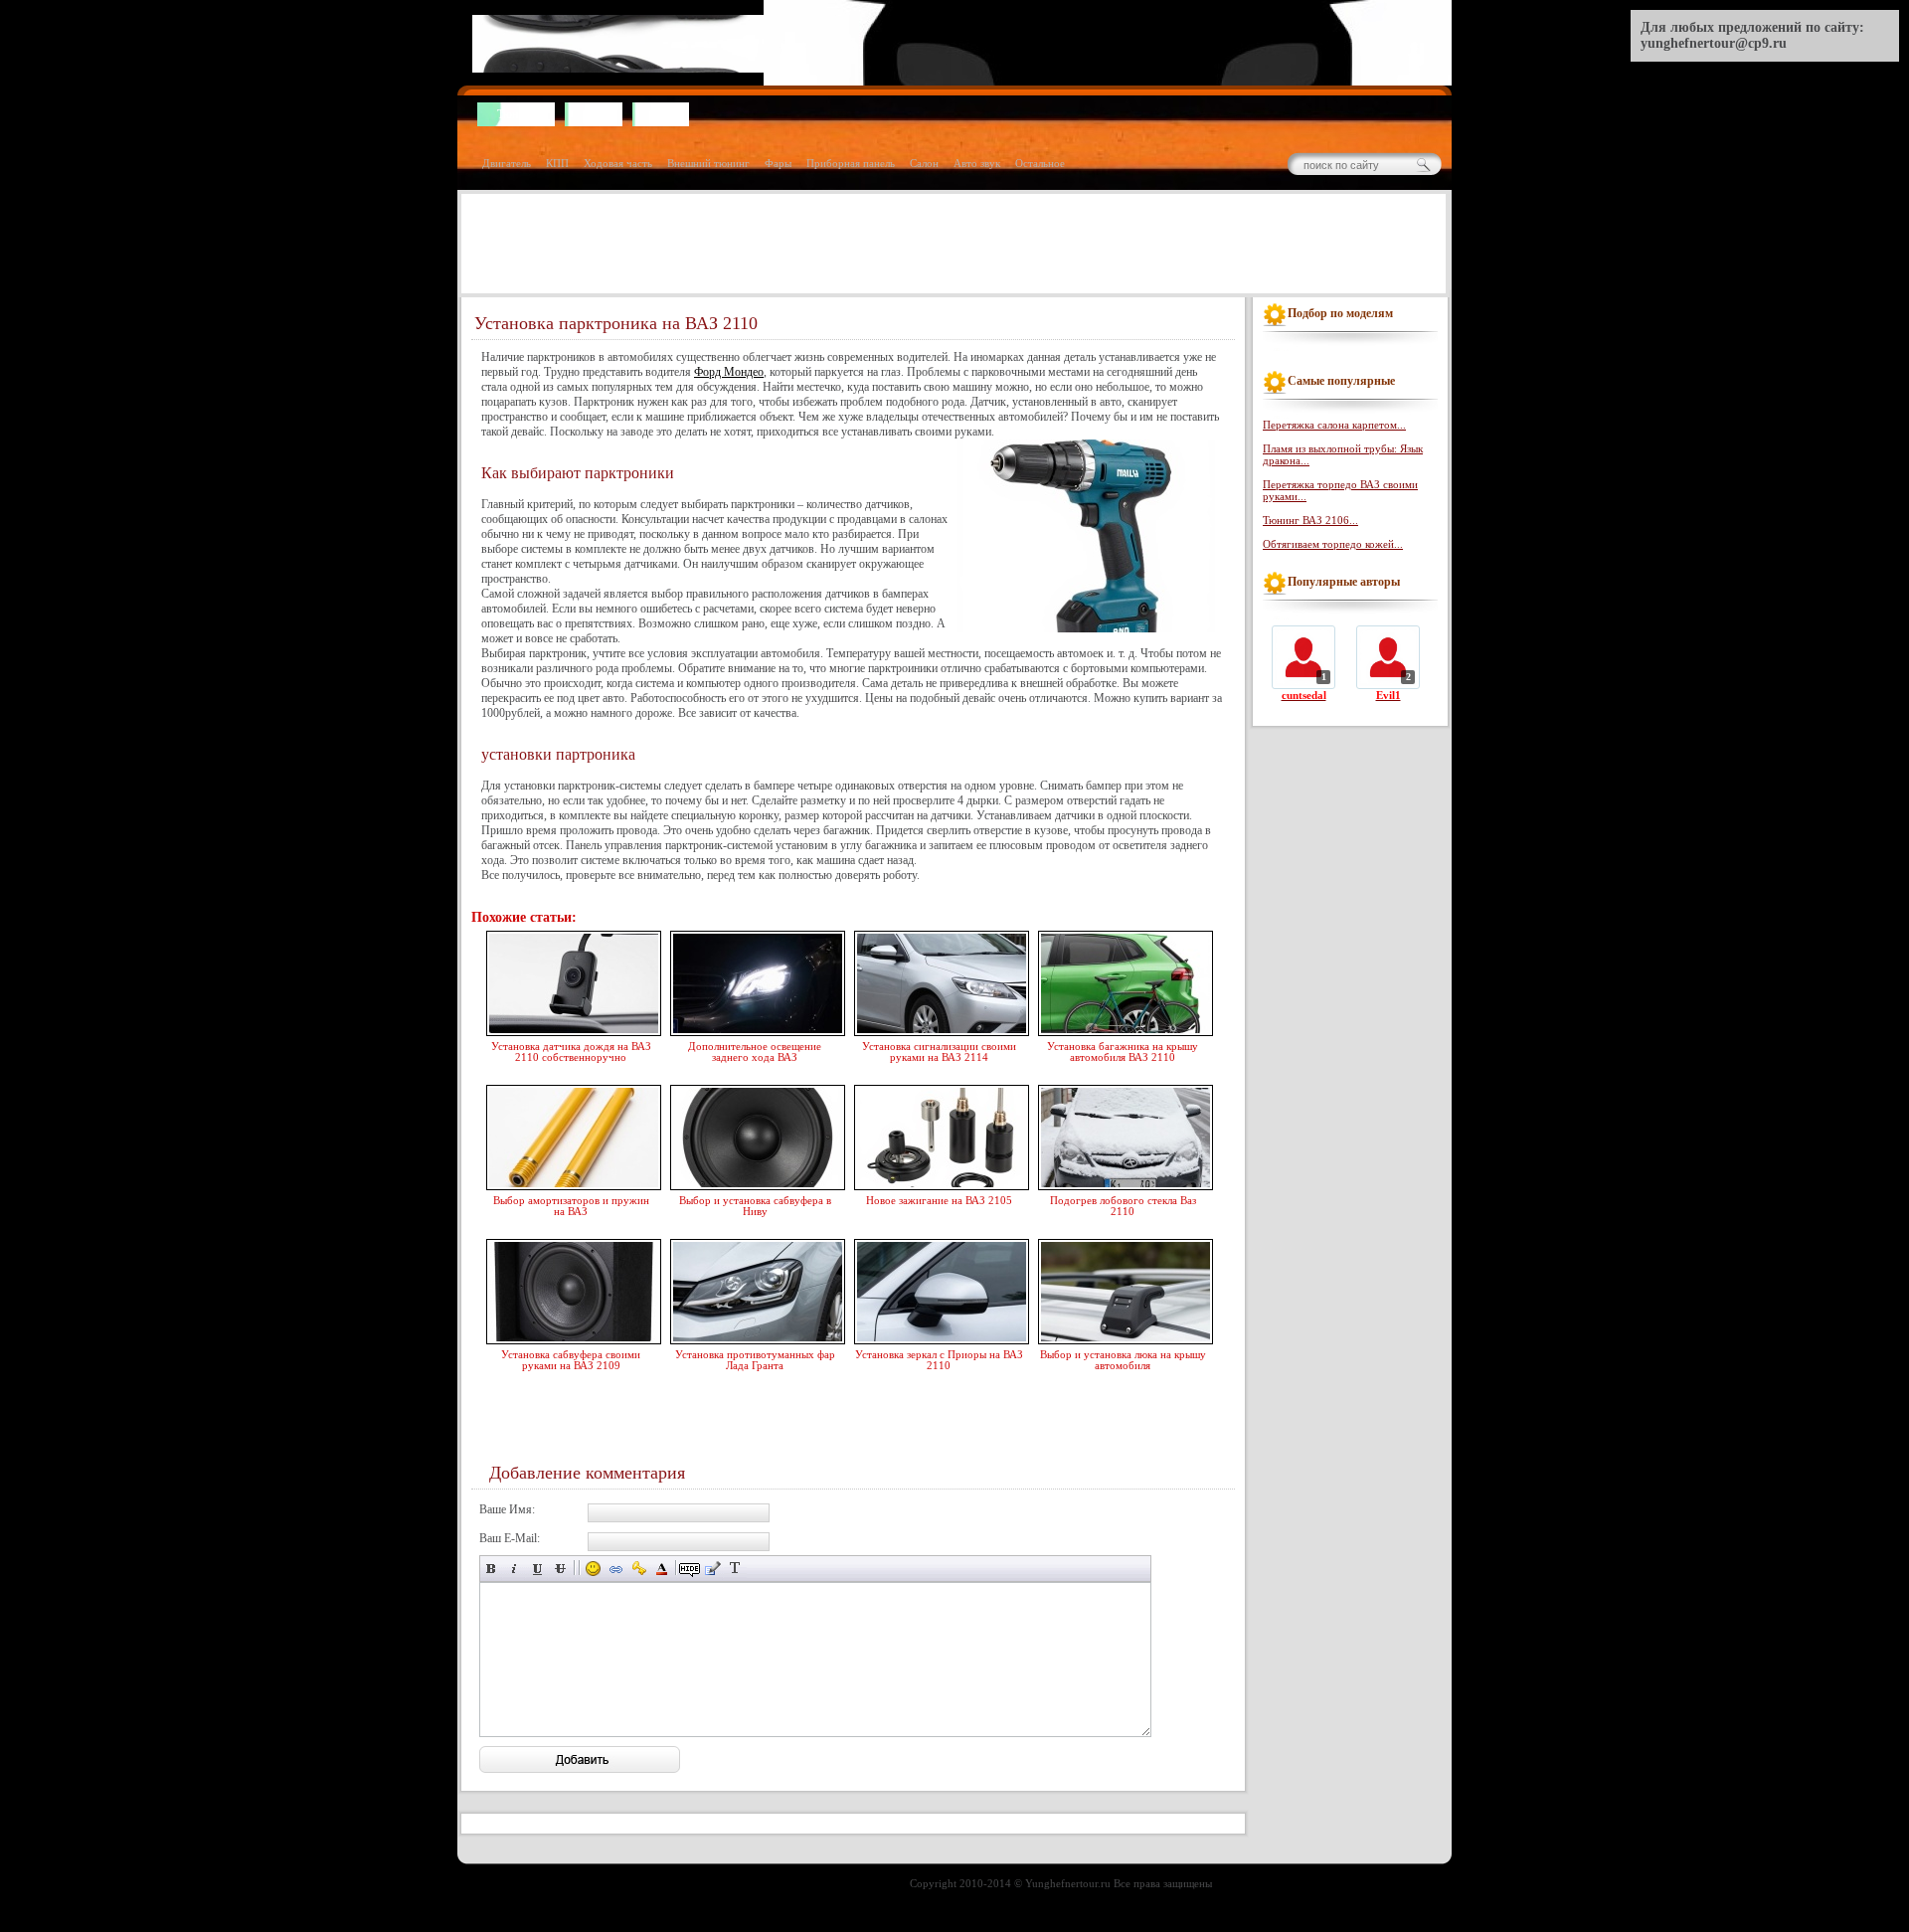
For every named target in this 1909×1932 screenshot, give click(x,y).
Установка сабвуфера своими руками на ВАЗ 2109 (571, 1360)
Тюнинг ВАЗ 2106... (1310, 520)
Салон (924, 163)
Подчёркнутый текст (537, 1569)
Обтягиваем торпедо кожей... (1333, 544)
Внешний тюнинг (708, 163)
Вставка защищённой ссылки (639, 1569)
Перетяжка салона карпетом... (1334, 425)
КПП (557, 163)
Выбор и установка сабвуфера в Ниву (755, 1206)
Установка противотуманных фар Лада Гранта (755, 1360)
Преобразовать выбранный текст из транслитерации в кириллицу (735, 1569)
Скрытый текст (690, 1569)
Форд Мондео (729, 372)
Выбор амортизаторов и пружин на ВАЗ (571, 1206)
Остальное (1040, 163)
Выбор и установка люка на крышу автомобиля (1123, 1360)
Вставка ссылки (616, 1569)
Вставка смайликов (593, 1569)
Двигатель (507, 163)
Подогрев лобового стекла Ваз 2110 (1123, 1206)
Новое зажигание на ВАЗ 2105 (939, 1200)
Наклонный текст (515, 1569)
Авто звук (977, 163)
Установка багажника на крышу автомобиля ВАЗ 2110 (1123, 1052)
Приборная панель (851, 163)
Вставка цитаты (712, 1569)
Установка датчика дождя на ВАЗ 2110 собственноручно (571, 1052)
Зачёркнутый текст (560, 1569)
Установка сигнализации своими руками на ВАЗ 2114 (939, 1052)
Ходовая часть (618, 163)
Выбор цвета (662, 1569)
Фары (778, 163)
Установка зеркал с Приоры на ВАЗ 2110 (939, 1360)
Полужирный (492, 1569)
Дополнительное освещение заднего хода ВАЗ (755, 1052)
